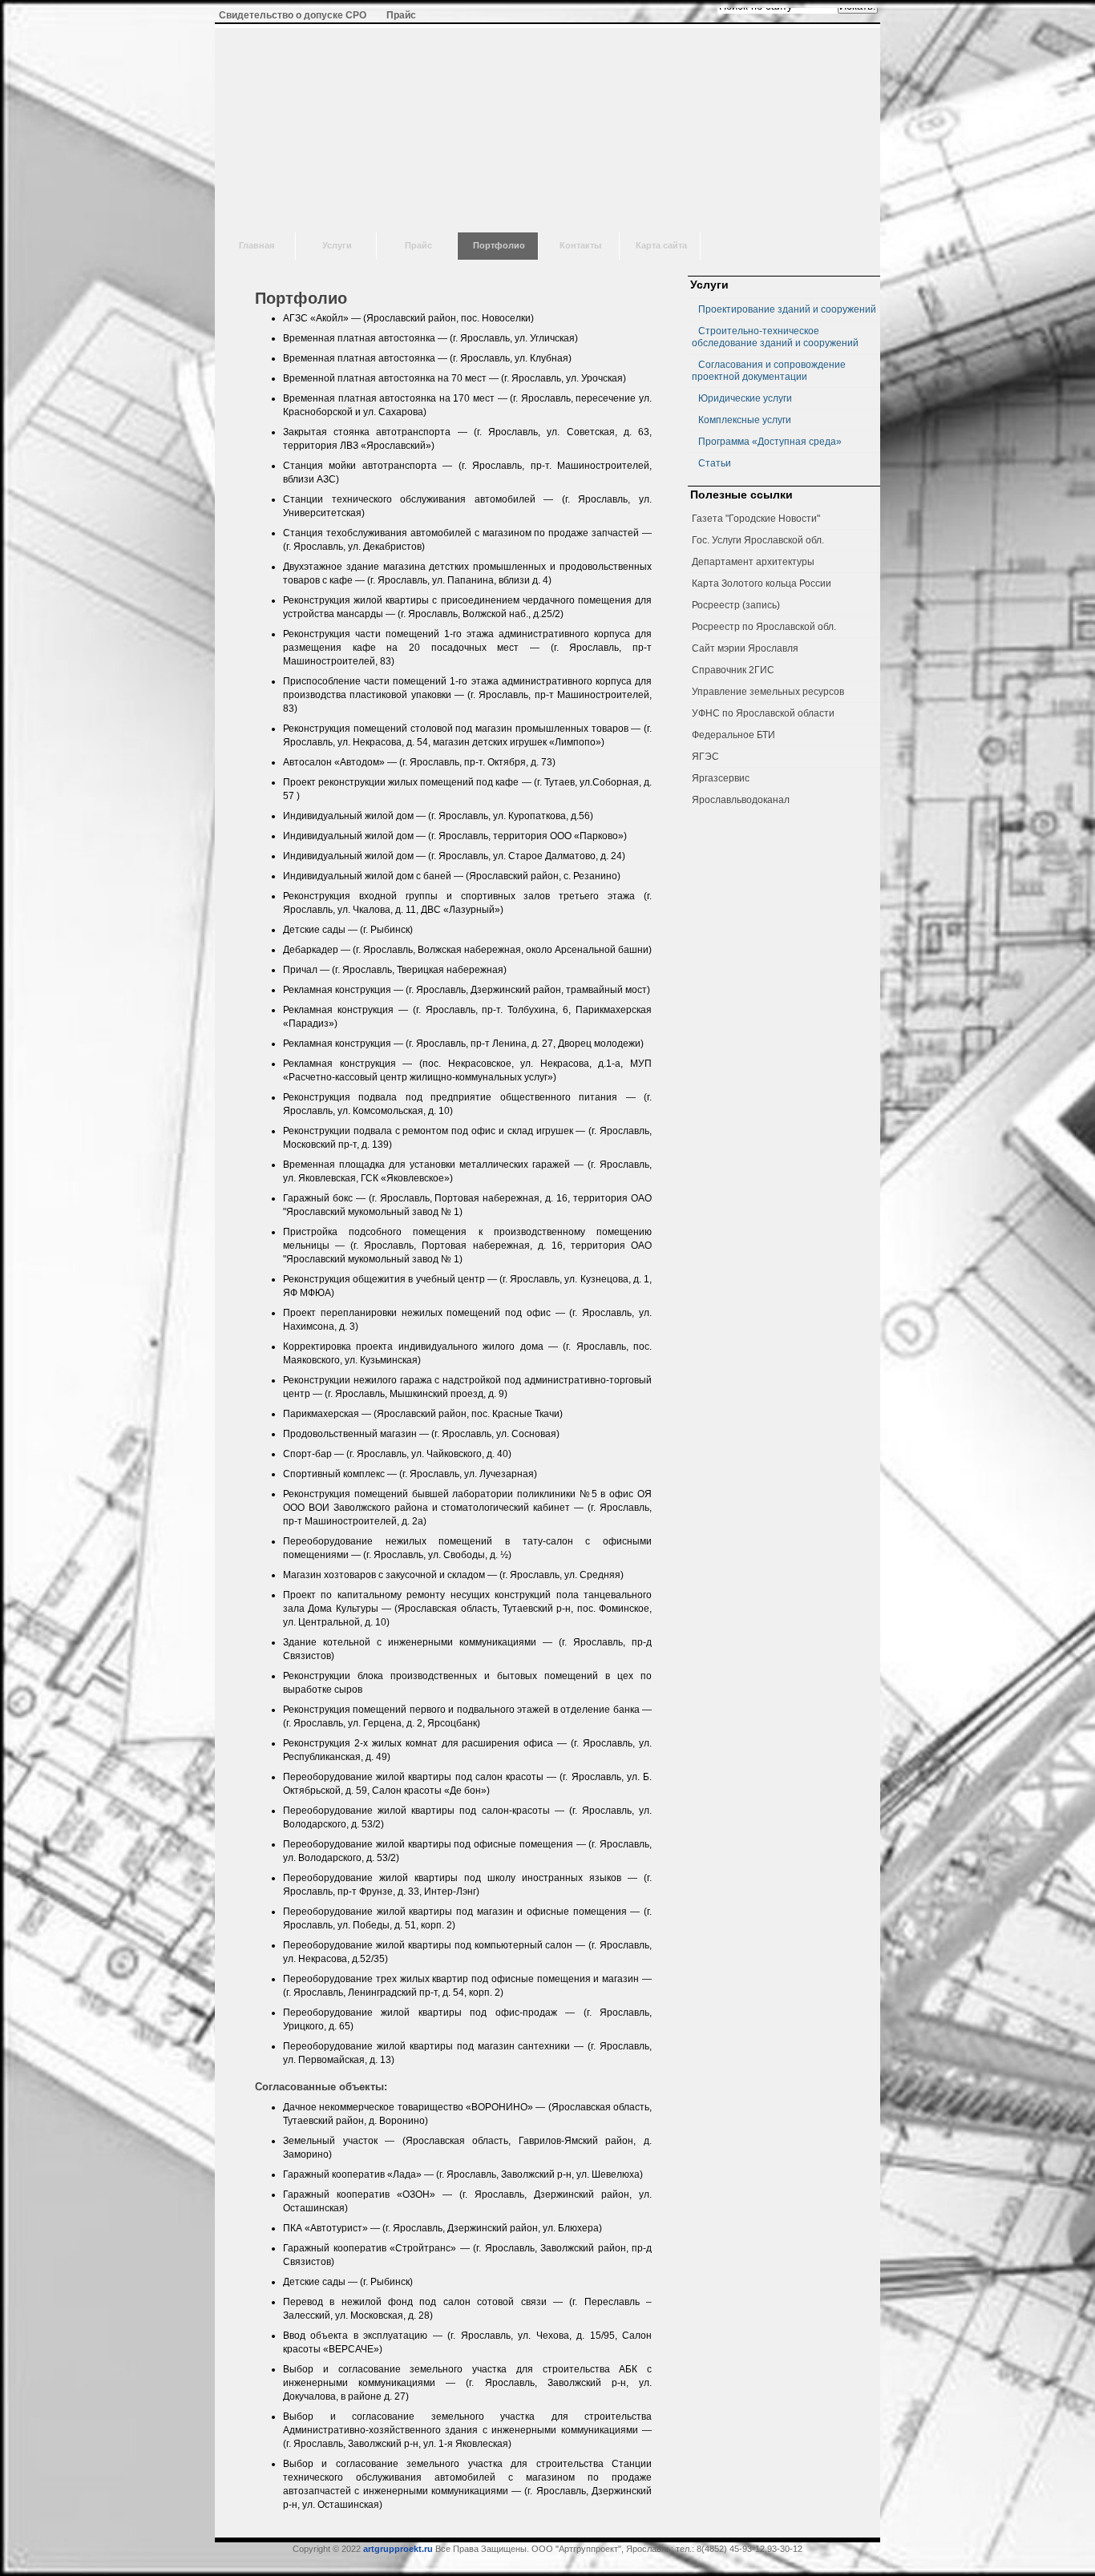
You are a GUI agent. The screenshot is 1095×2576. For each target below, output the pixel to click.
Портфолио (499, 245)
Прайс (418, 245)
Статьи (715, 463)
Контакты (580, 245)
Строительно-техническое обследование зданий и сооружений (775, 337)
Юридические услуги (745, 398)
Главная (257, 245)
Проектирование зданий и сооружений (787, 309)
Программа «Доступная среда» (770, 442)
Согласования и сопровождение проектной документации (769, 371)
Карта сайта (661, 245)
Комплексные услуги (745, 420)
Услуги (337, 245)
